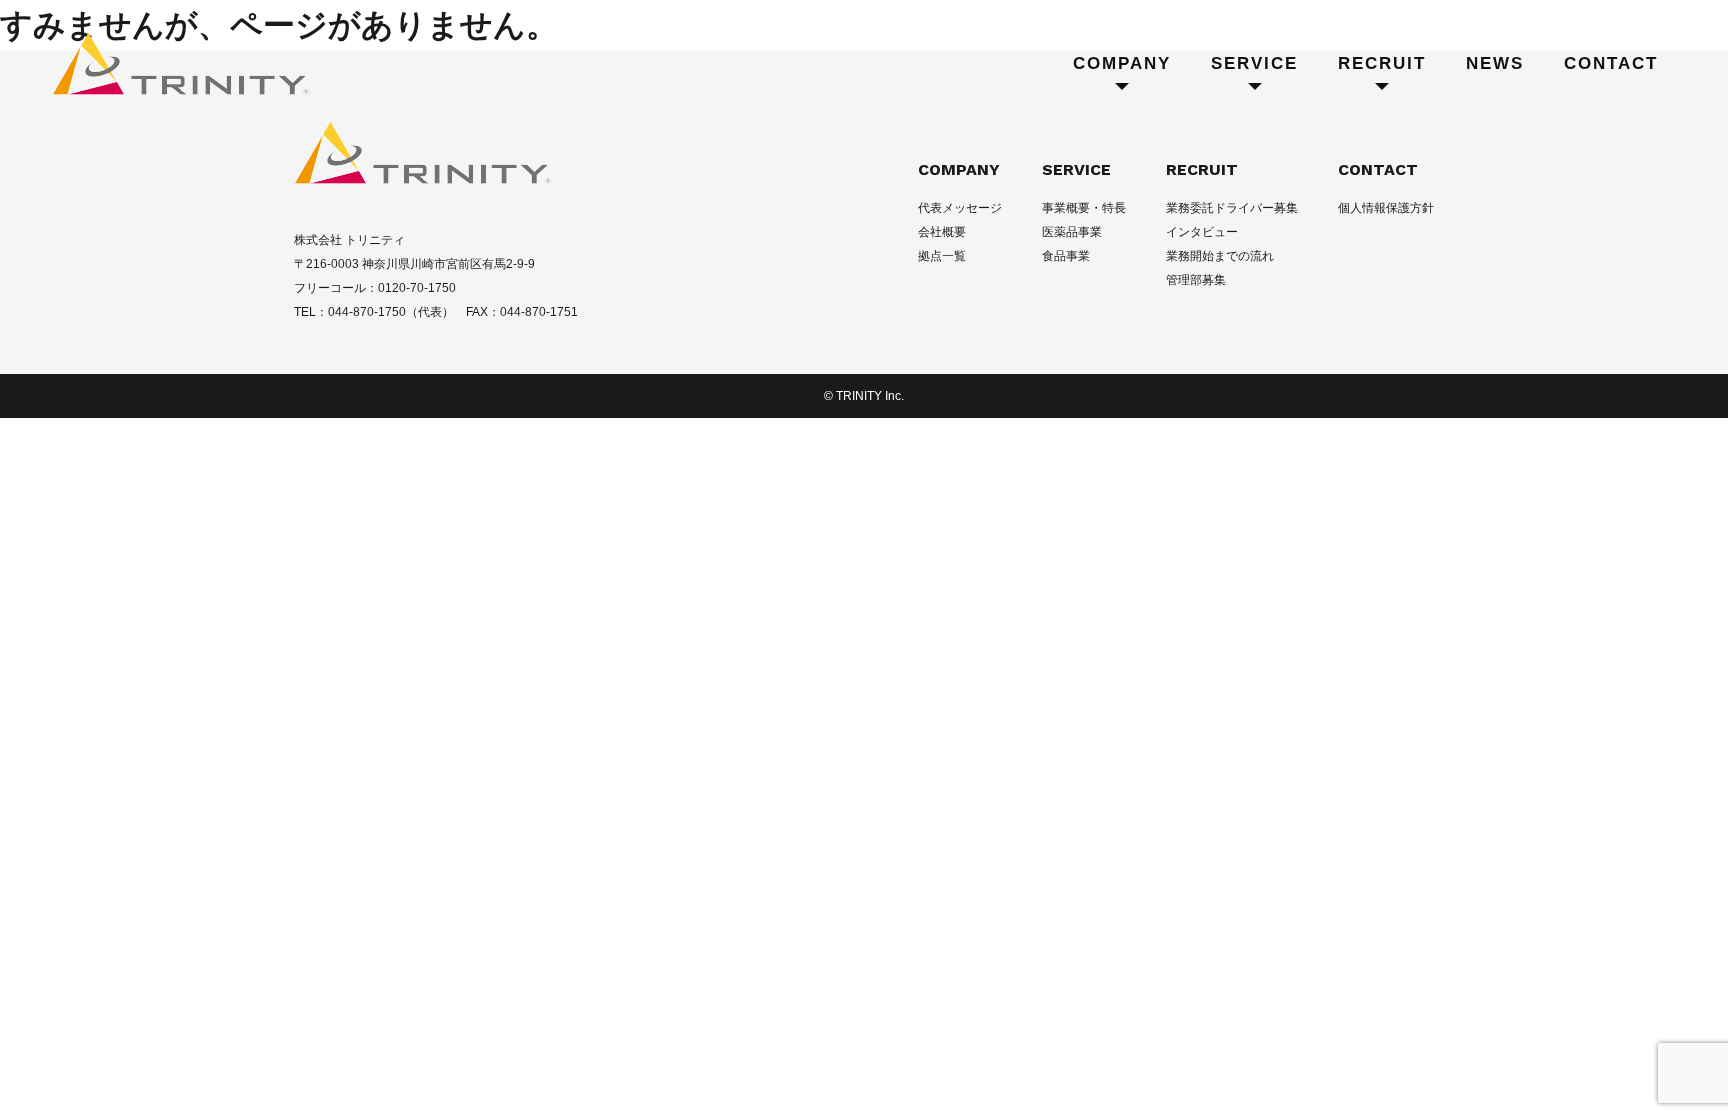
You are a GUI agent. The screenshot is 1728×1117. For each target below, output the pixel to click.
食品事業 (1066, 256)
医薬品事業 (1072, 232)
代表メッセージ (960, 208)
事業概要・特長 (1084, 208)
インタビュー (1202, 232)
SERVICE (1076, 169)
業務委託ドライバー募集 (1232, 208)
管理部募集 (1196, 280)
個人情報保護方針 (1386, 208)
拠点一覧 (942, 256)
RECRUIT (1202, 169)
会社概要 (942, 232)
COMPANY (959, 169)
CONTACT (1378, 169)
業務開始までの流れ (1220, 256)
